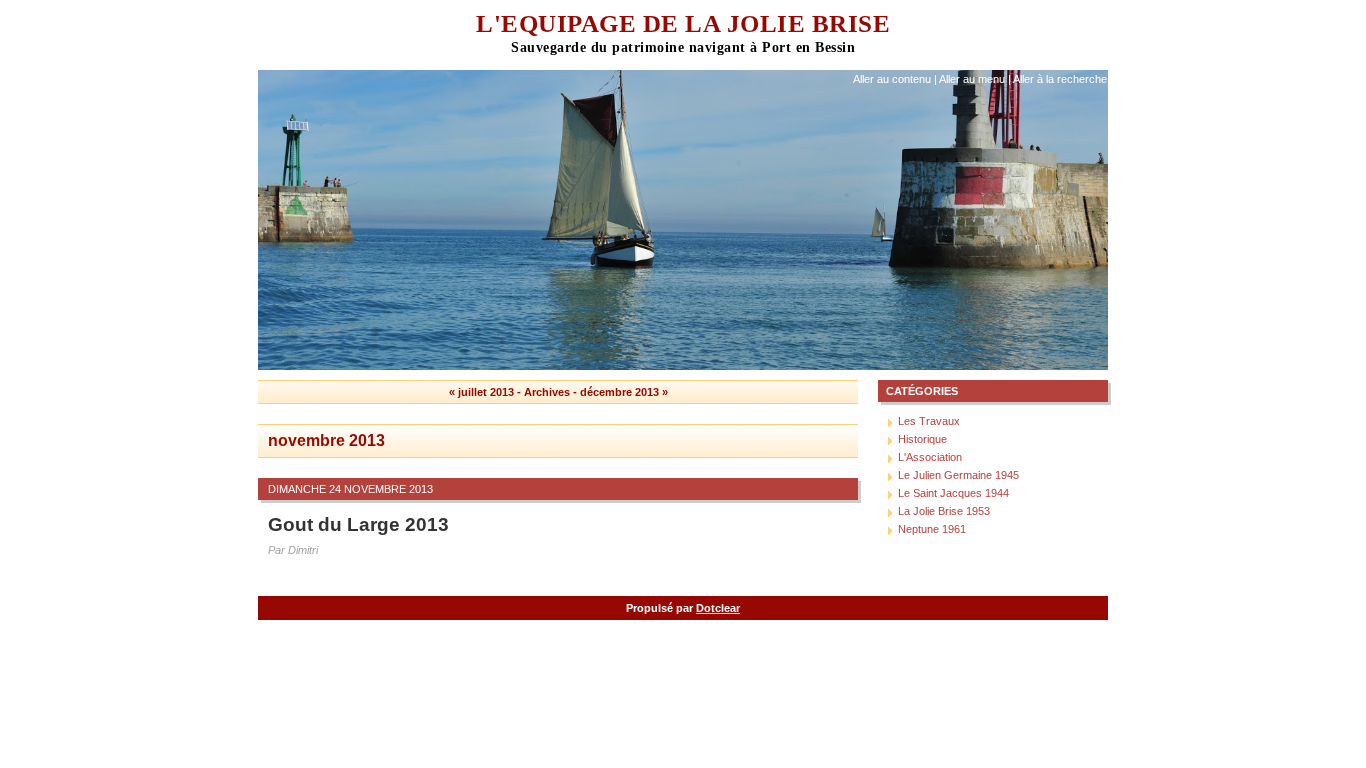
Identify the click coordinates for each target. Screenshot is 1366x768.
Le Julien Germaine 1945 (958, 475)
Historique (922, 439)
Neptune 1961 (932, 529)
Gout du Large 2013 (358, 524)
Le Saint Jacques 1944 (953, 493)
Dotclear (718, 608)
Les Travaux (929, 421)
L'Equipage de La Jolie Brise (683, 23)
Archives (547, 392)
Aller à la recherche (1060, 79)
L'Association (930, 457)
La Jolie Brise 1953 (944, 511)
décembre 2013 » (624, 392)
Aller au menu (972, 79)
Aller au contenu (892, 79)
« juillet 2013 (481, 392)
